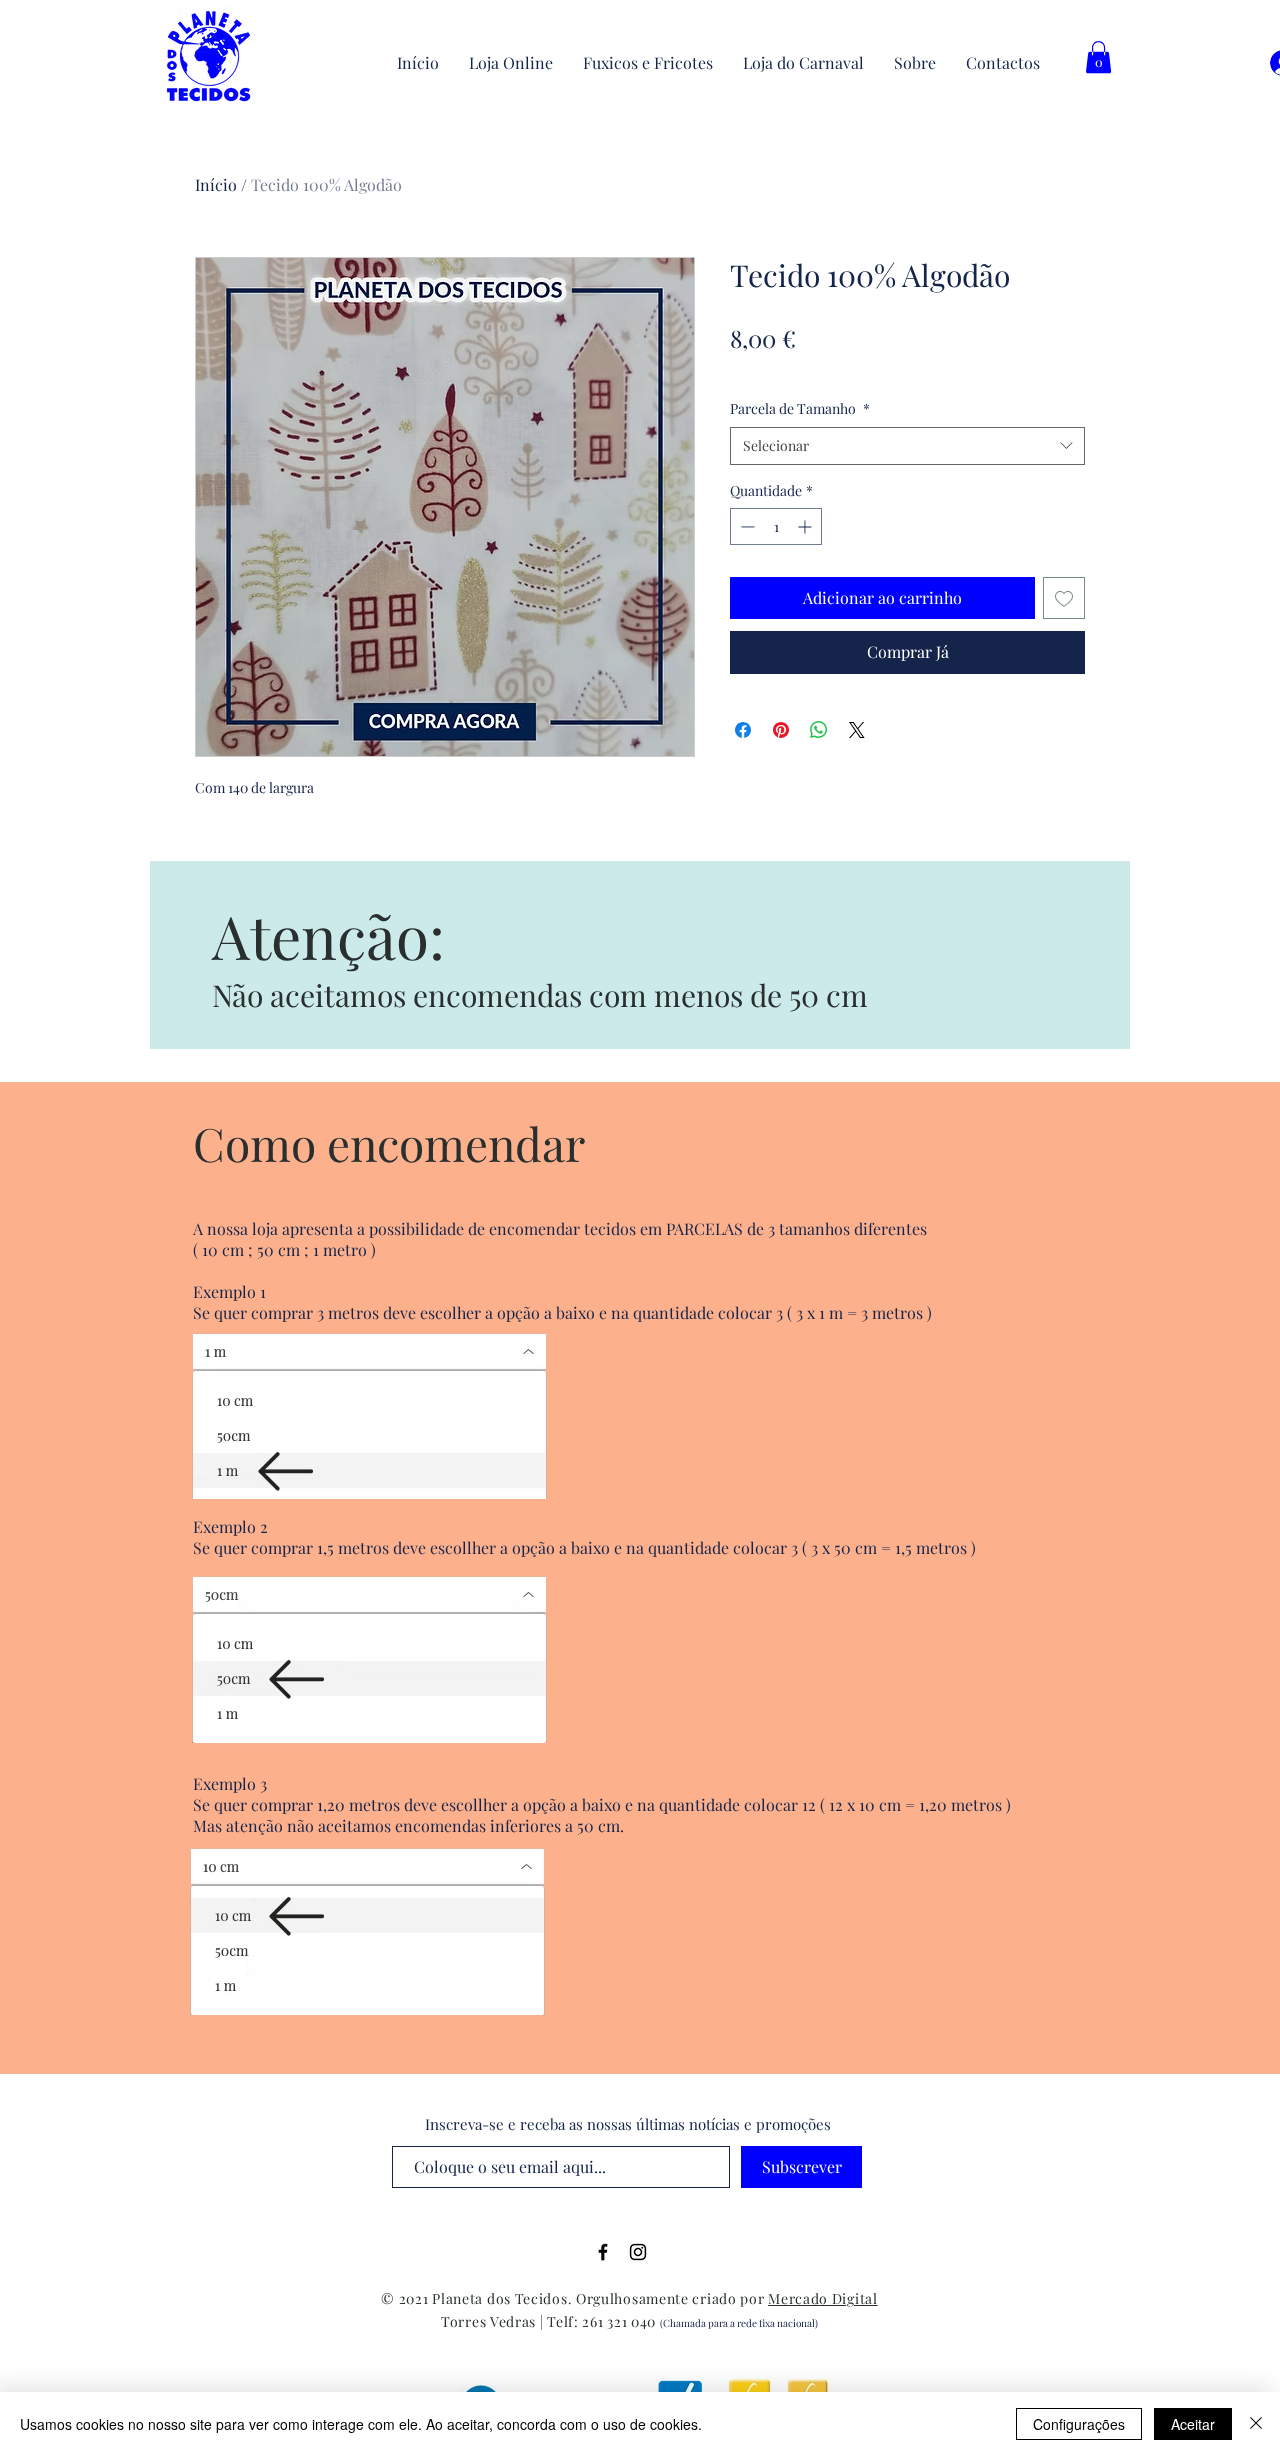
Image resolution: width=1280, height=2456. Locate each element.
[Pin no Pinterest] (781, 730)
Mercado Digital (823, 2298)
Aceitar (1193, 2424)
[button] (1098, 57)
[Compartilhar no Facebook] (743, 730)
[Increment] (806, 526)
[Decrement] (745, 526)
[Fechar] (1256, 2424)
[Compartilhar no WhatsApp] (819, 730)
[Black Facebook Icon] (603, 2252)
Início (216, 184)
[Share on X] (857, 730)
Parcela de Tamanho (800, 408)
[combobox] (907, 446)
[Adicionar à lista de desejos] (1064, 598)
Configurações (1079, 2424)
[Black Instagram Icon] (638, 2252)
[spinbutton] (776, 526)
